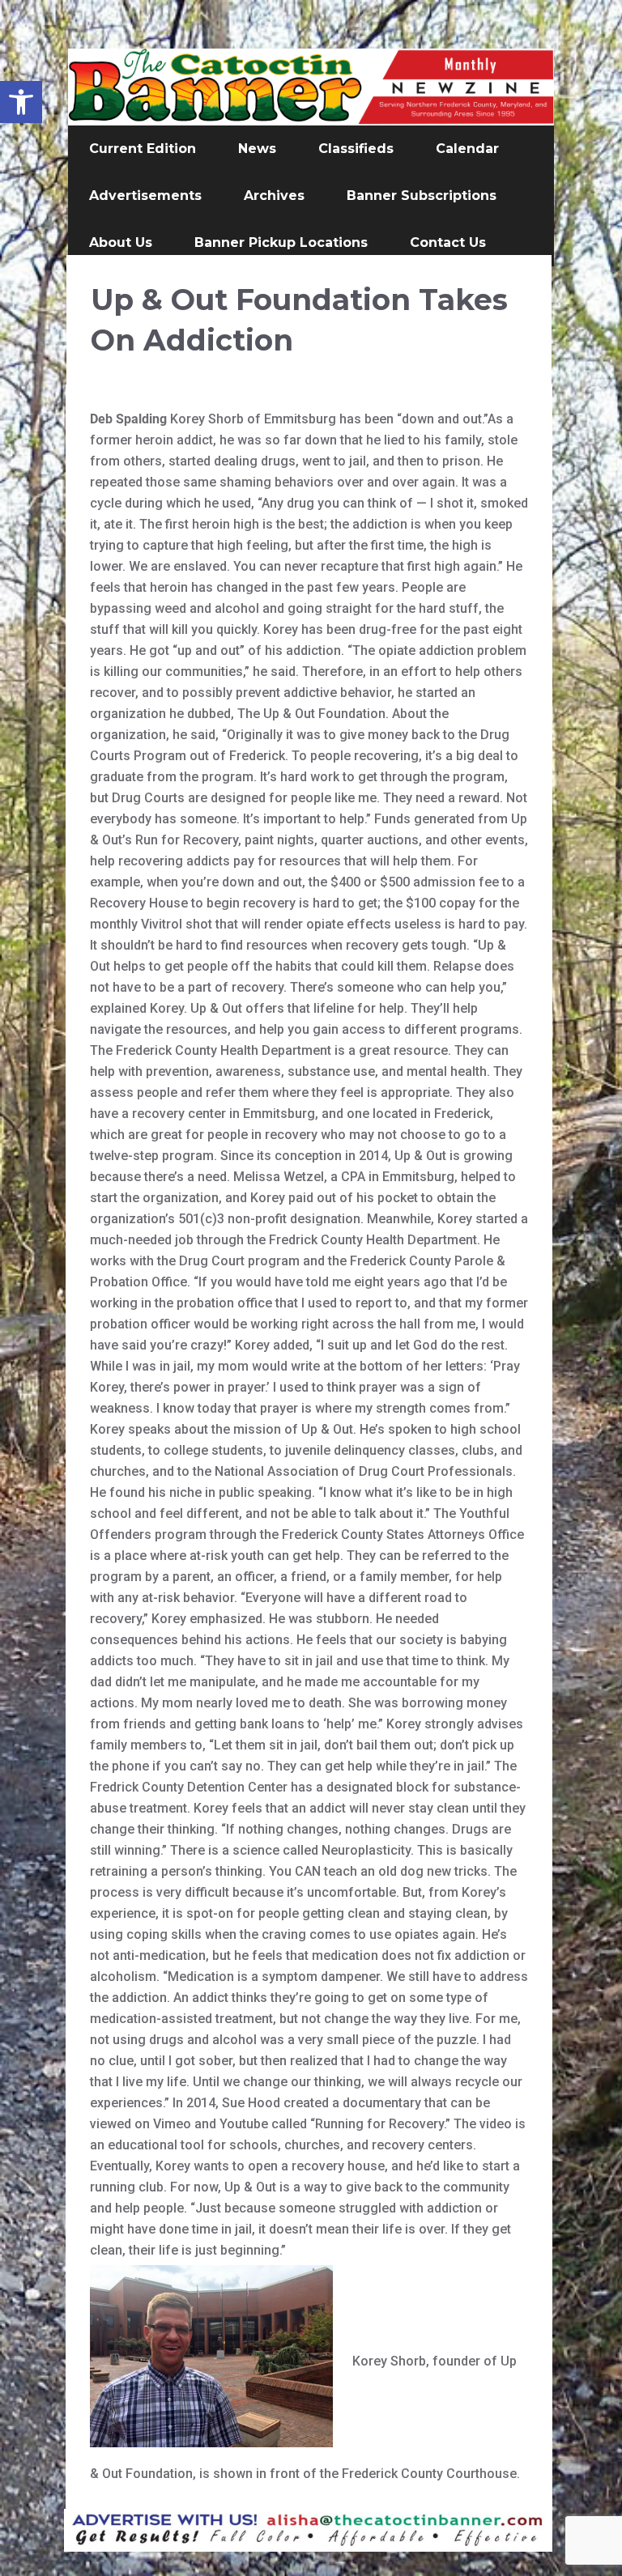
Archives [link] (274, 196)
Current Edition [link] (143, 149)
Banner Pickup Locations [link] (281, 242)
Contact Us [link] (448, 242)
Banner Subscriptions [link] (422, 196)
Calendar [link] (467, 149)
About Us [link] (121, 242)
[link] (21, 102)
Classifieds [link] (356, 149)
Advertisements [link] (145, 196)
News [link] (257, 149)
